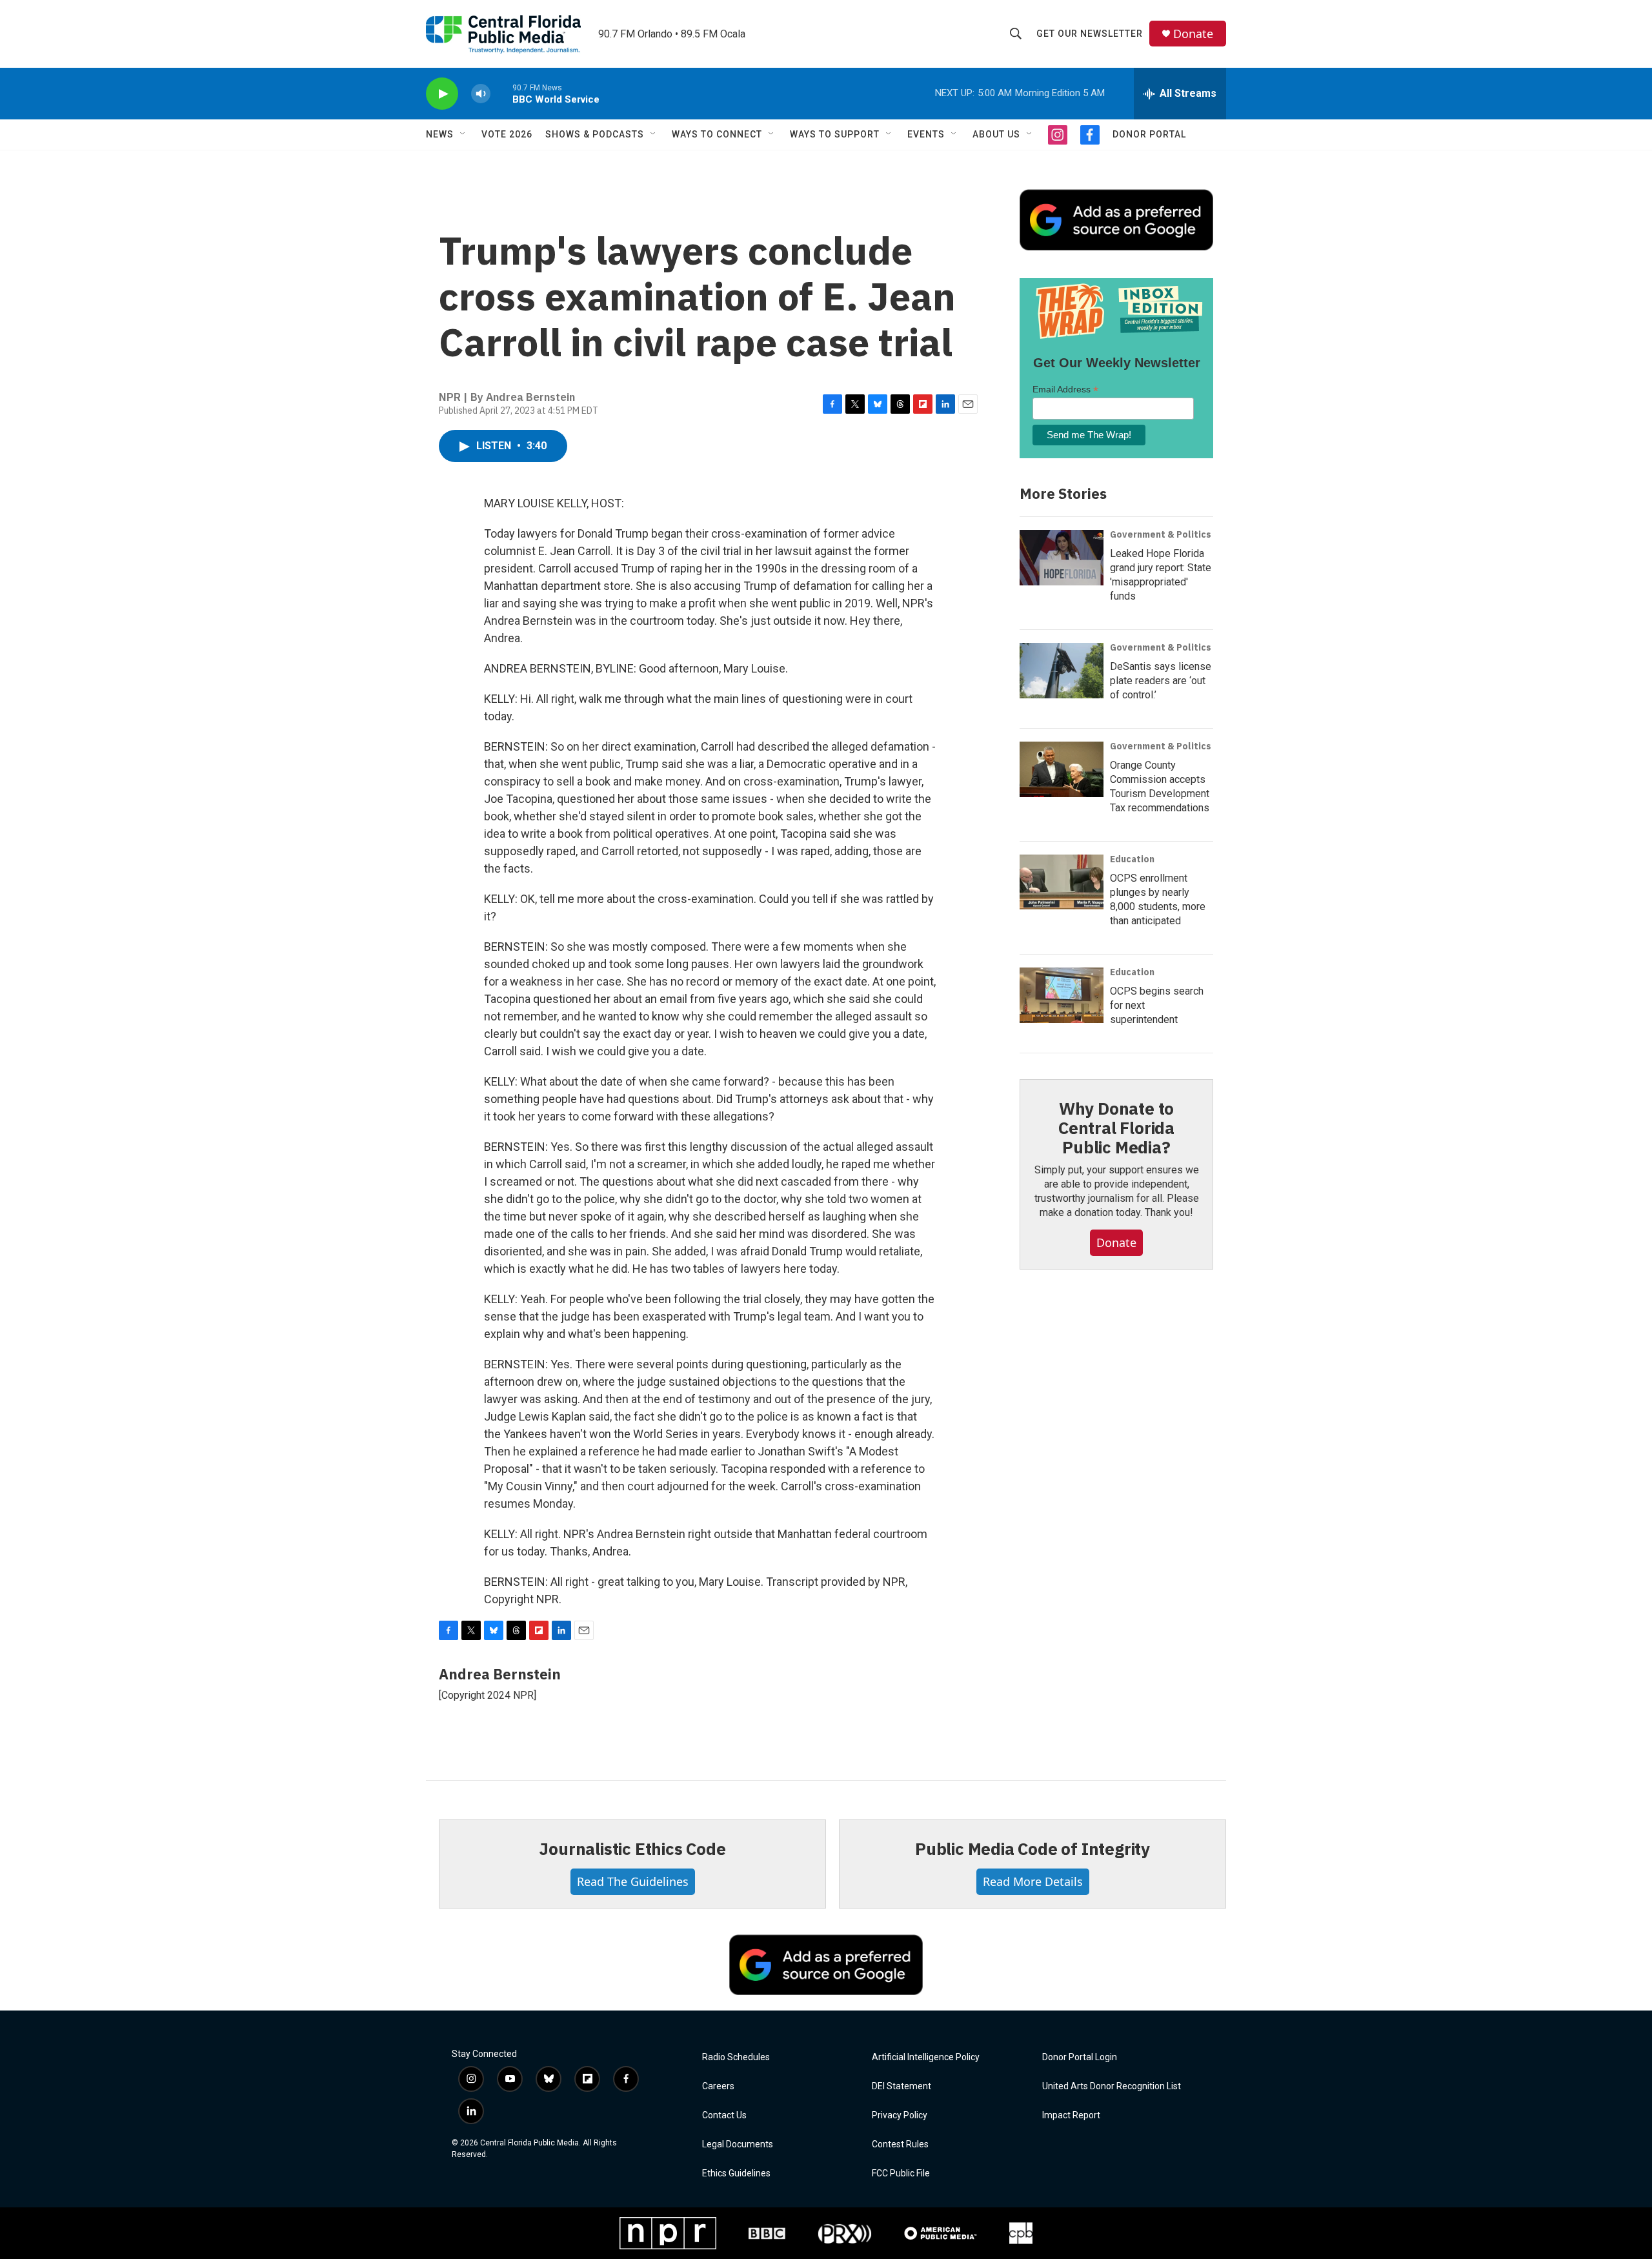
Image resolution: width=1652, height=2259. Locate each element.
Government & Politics (1161, 534)
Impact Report (1071, 2115)
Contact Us (724, 2115)
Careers (718, 2086)
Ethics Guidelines (736, 2173)
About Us (996, 134)
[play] (442, 94)
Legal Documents (738, 2144)
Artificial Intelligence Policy (926, 2057)
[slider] (501, 93)
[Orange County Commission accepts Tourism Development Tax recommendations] (1062, 769)
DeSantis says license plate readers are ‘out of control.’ (1161, 681)
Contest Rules (900, 2144)
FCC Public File (901, 2173)
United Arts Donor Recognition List (1112, 2086)
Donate (1193, 34)
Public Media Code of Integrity (1032, 1849)
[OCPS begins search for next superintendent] (1062, 995)
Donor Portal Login (1080, 2057)
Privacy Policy (900, 2115)
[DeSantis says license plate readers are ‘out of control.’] (1062, 671)
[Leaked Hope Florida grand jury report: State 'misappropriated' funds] (1062, 558)
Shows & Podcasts (595, 134)
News (440, 134)
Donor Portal (1149, 134)
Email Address (1065, 390)
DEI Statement (902, 2086)
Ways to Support (835, 134)
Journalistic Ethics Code (632, 1849)
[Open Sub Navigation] (463, 134)
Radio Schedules (736, 2057)
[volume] (481, 94)
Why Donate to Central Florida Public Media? (1116, 1128)
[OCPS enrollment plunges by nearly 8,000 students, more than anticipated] (1062, 882)
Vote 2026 (507, 134)
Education (1132, 859)
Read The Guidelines (633, 1881)
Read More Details (1033, 1881)
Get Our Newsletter (1090, 34)
